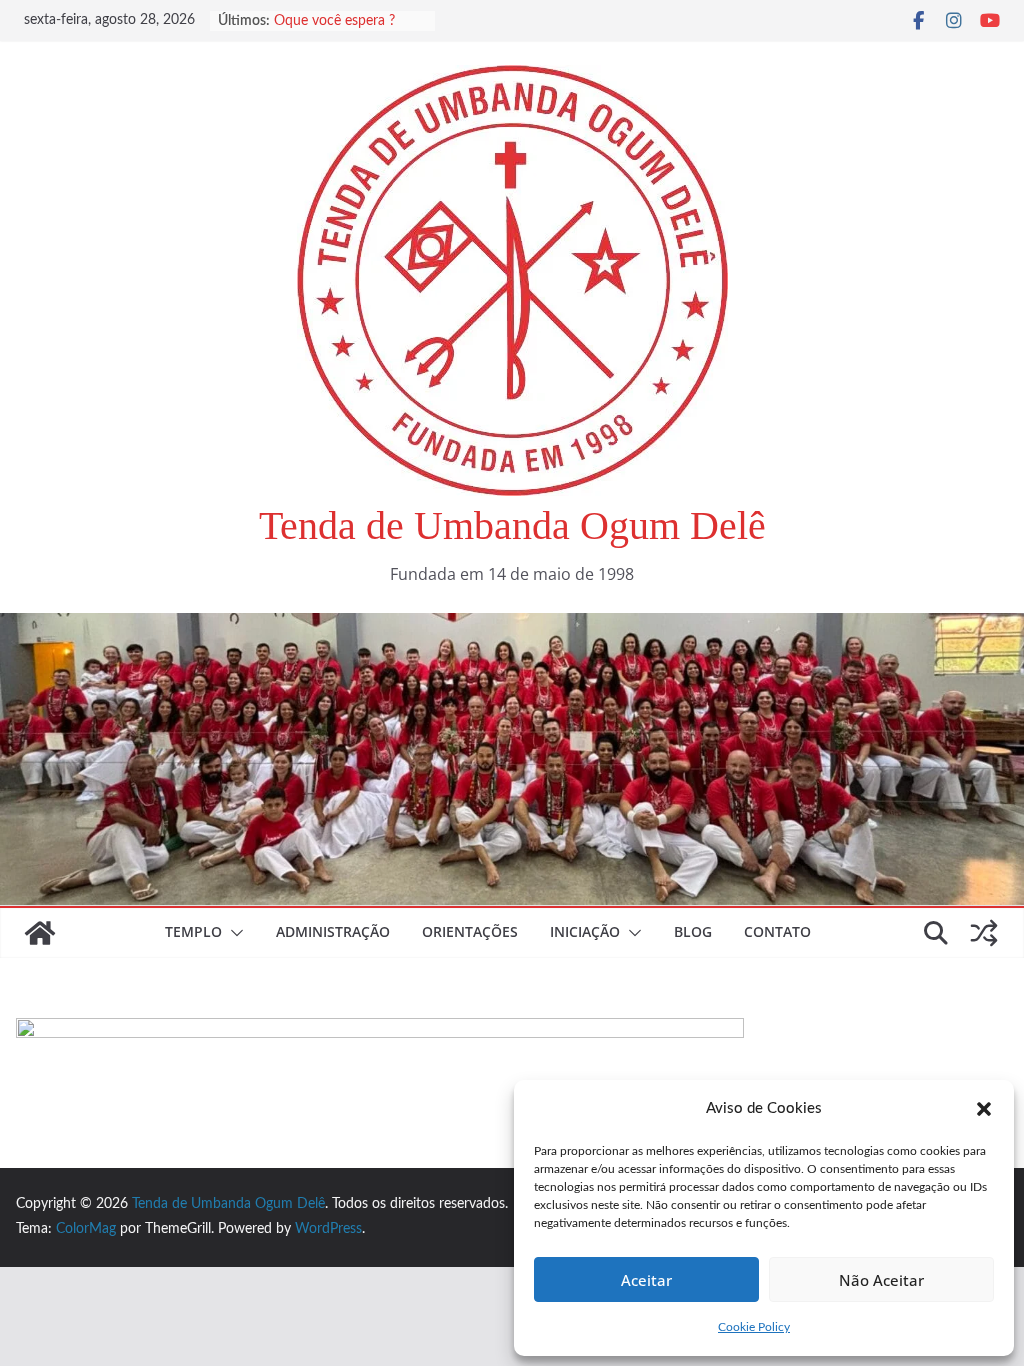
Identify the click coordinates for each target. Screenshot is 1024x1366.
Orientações (470, 931)
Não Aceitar (881, 1280)
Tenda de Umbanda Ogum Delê (512, 525)
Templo (193, 931)
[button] (984, 1109)
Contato (777, 931)
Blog (693, 931)
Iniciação (585, 931)
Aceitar (646, 1280)
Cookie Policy (754, 1327)
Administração (333, 931)
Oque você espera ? (334, 24)
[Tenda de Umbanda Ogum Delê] (512, 627)
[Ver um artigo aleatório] (984, 933)
